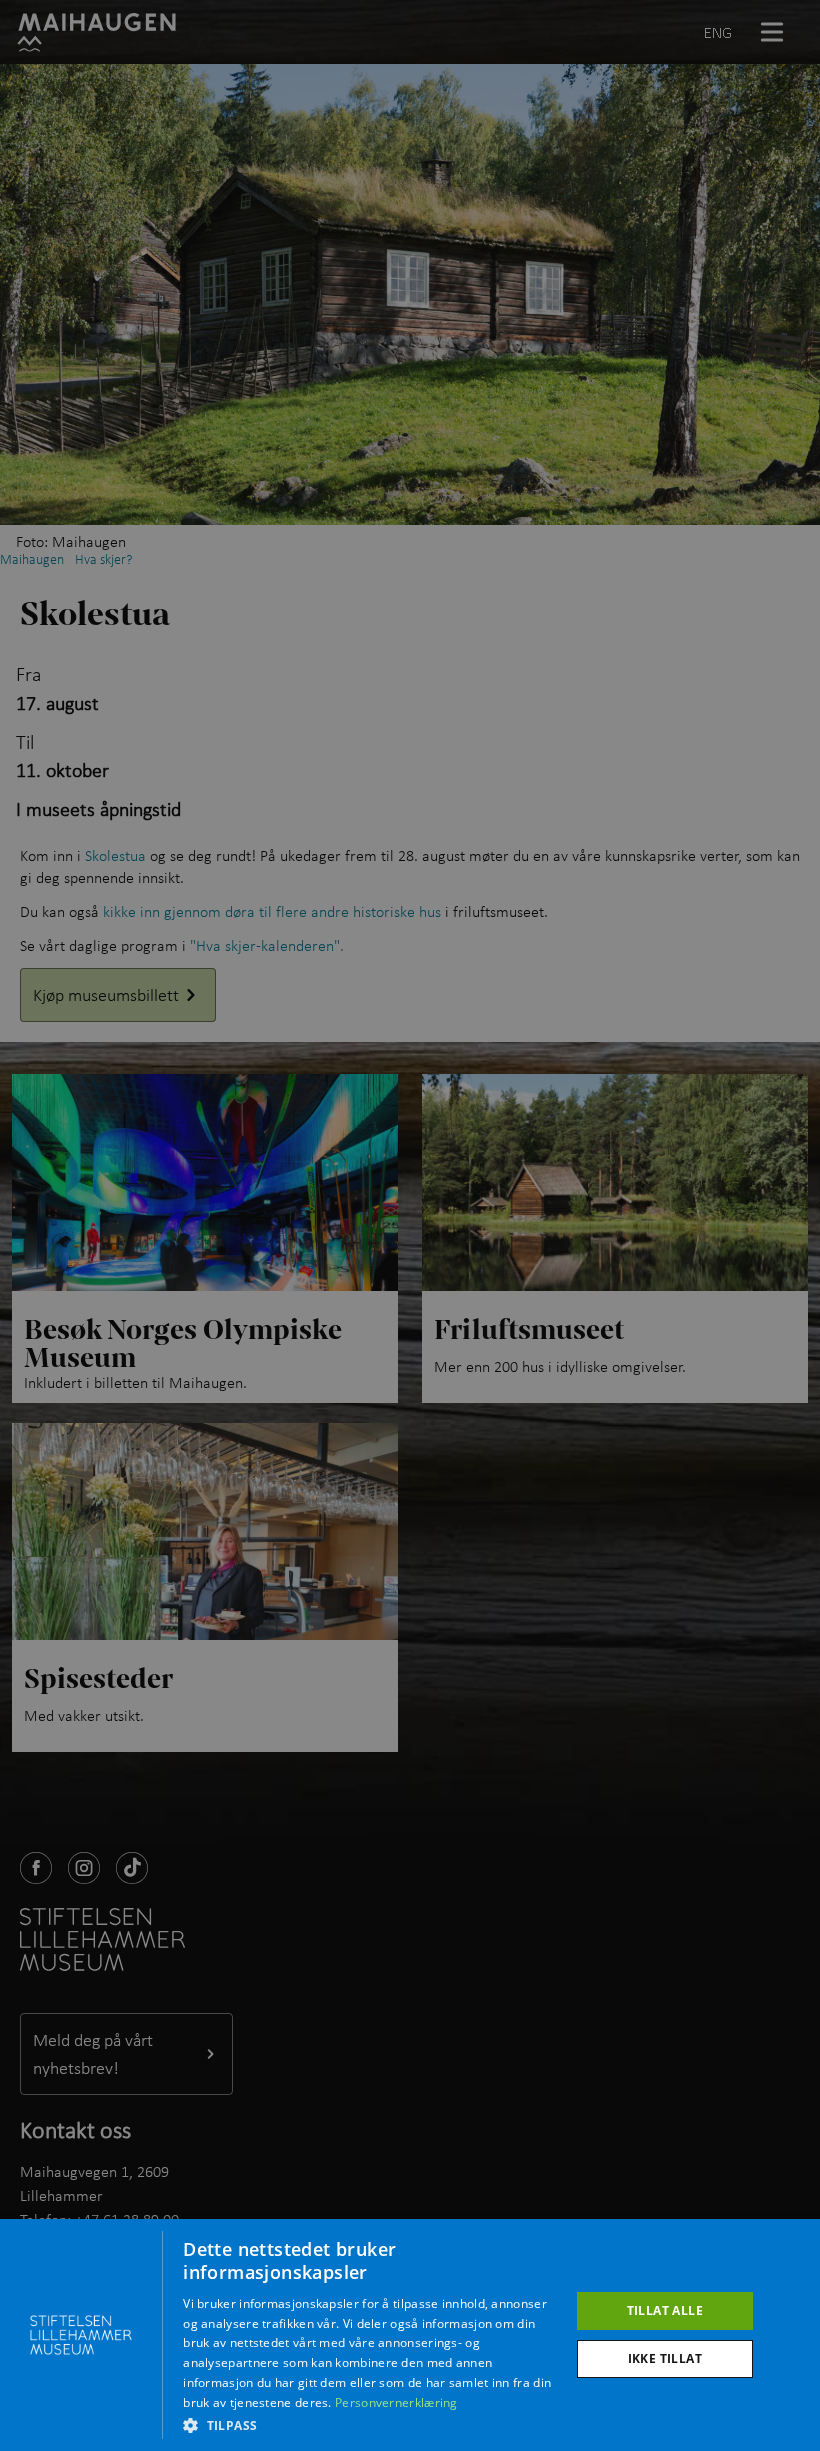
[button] (370, 2425)
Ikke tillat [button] (665, 2358)
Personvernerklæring (396, 2402)
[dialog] (410, 2335)
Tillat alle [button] (665, 2310)
